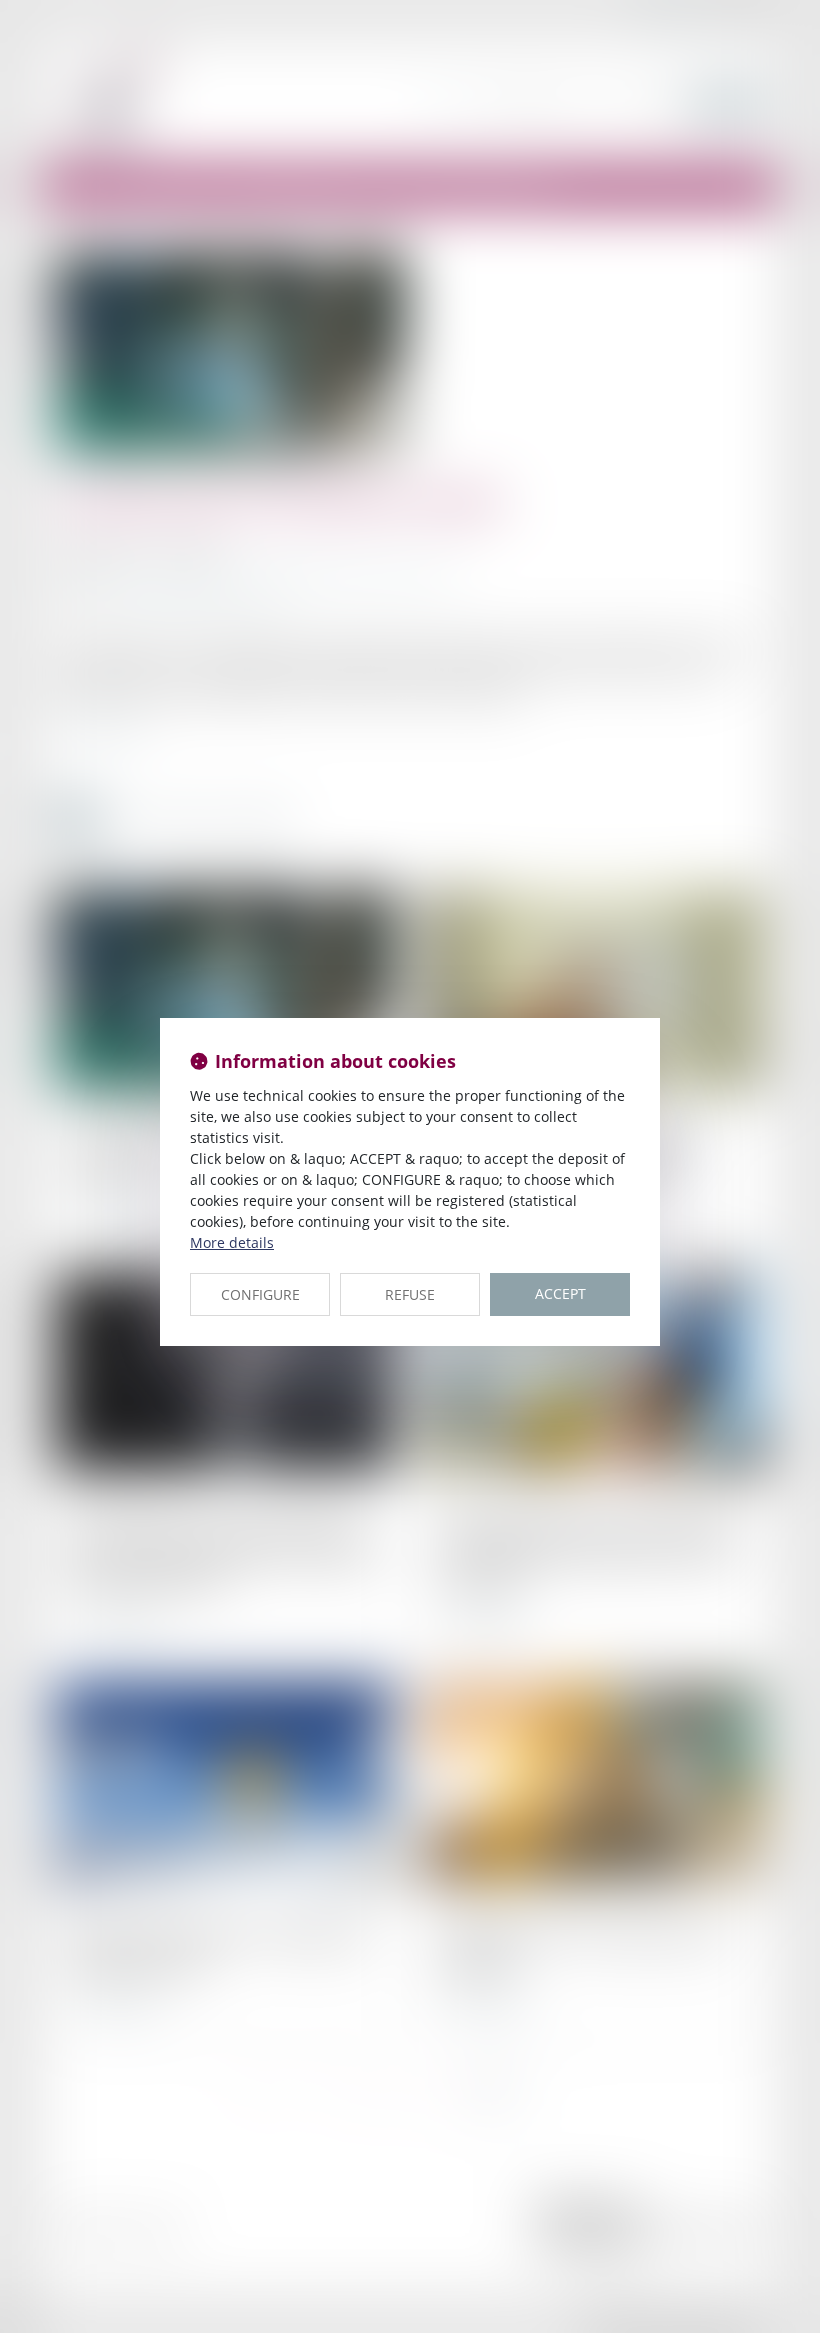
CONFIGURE (260, 1294)
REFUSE (410, 1294)
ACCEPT (560, 1293)
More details (232, 1242)
